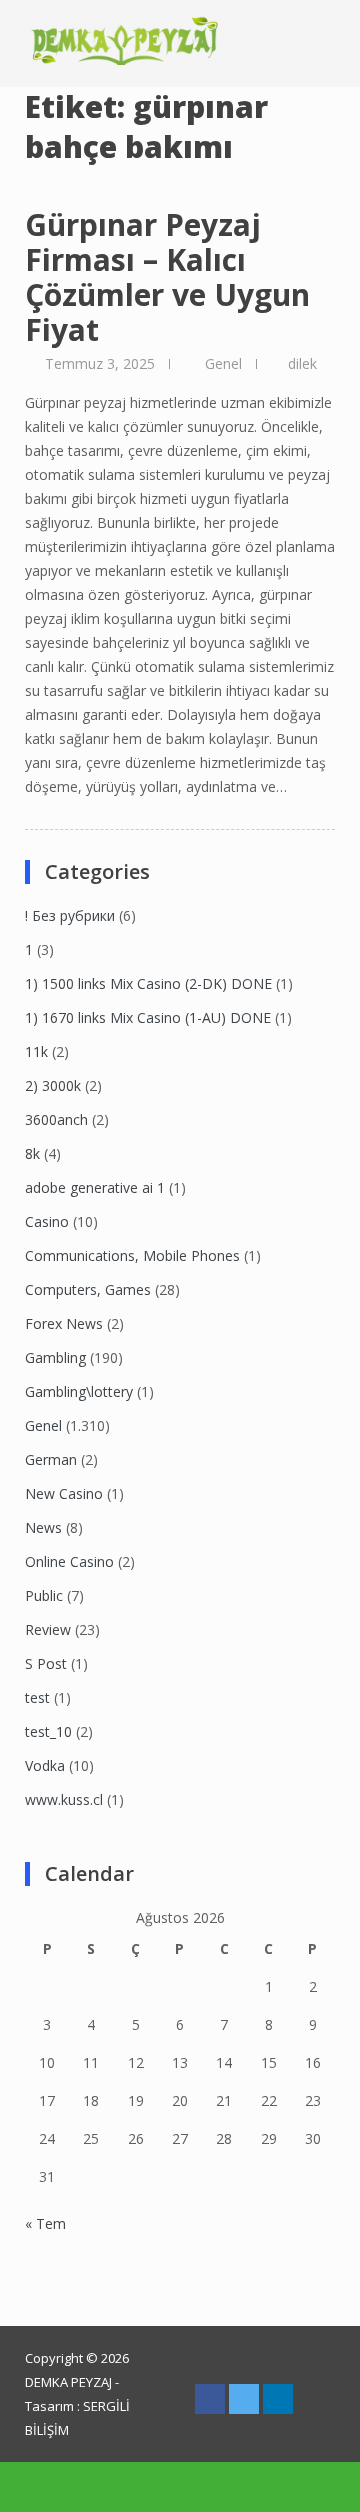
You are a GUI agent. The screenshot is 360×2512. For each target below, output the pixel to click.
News (43, 1527)
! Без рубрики (70, 915)
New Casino (64, 1493)
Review (48, 1629)
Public (44, 1595)
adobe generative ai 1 (95, 1187)
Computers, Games (88, 1289)
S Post (46, 1663)
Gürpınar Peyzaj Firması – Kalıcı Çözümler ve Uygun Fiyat (167, 277)
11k (36, 1051)
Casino (47, 1221)
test (37, 1697)
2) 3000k (53, 1085)
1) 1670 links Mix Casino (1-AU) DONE (148, 1017)
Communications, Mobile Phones (132, 1255)
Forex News (64, 1323)
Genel (223, 363)
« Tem (45, 2223)
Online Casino (69, 1561)
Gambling (55, 1357)
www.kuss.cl (64, 1799)
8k (32, 1153)
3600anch (56, 1119)
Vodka (45, 1765)
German (51, 1459)
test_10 (48, 1731)
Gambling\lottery (79, 1391)
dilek (302, 363)
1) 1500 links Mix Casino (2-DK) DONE (148, 983)
